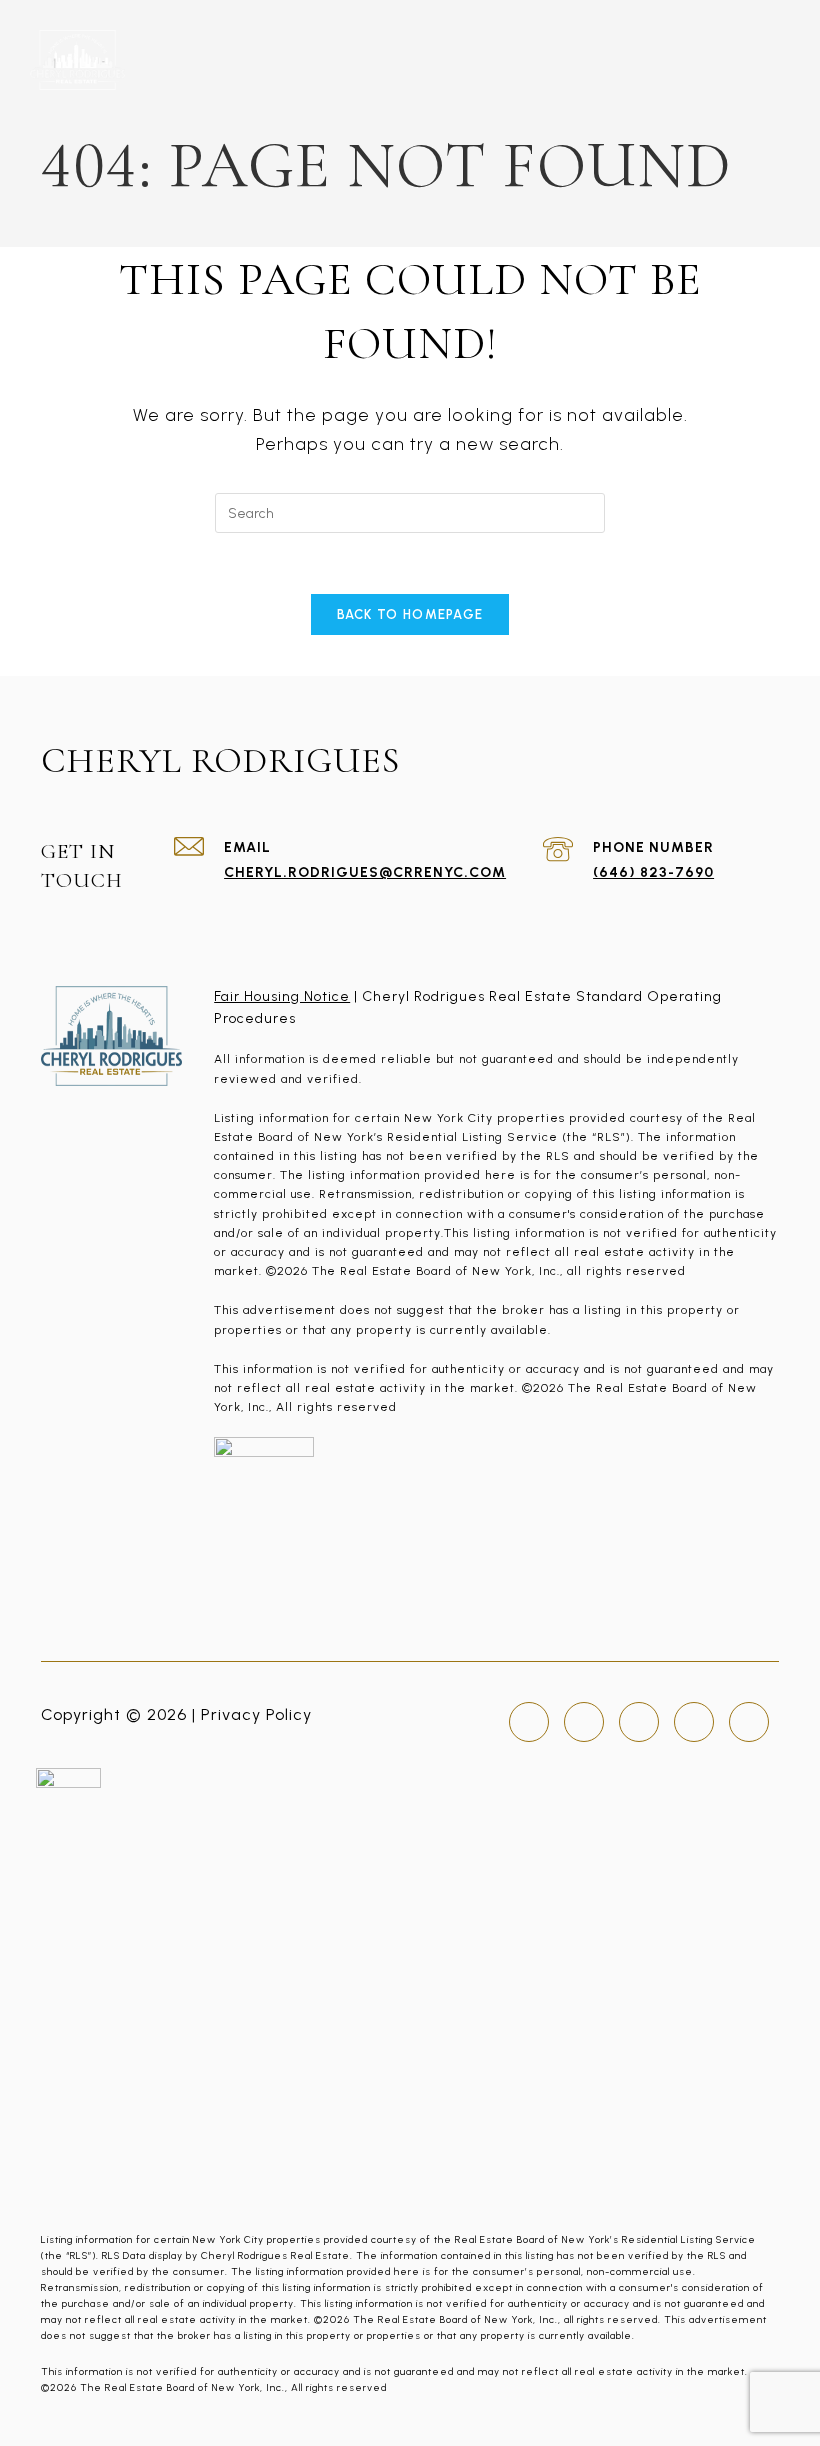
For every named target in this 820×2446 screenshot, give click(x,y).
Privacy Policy (256, 1714)
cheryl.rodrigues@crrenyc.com (365, 872)
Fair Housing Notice (282, 996)
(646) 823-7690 (653, 872)
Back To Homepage (410, 614)
